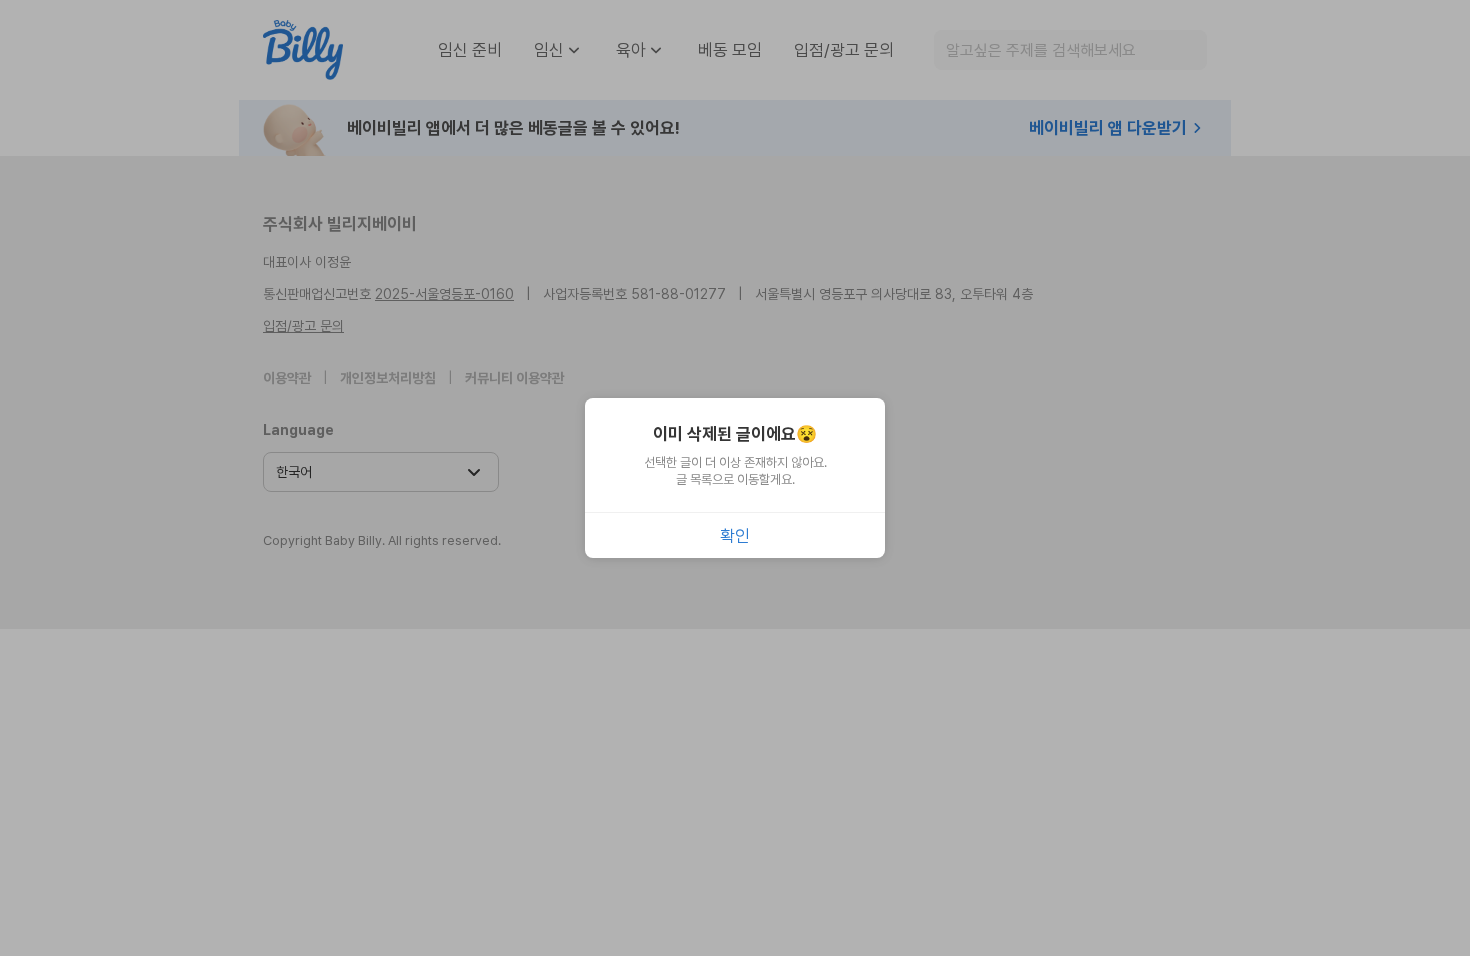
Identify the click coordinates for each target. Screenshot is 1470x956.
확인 (735, 536)
